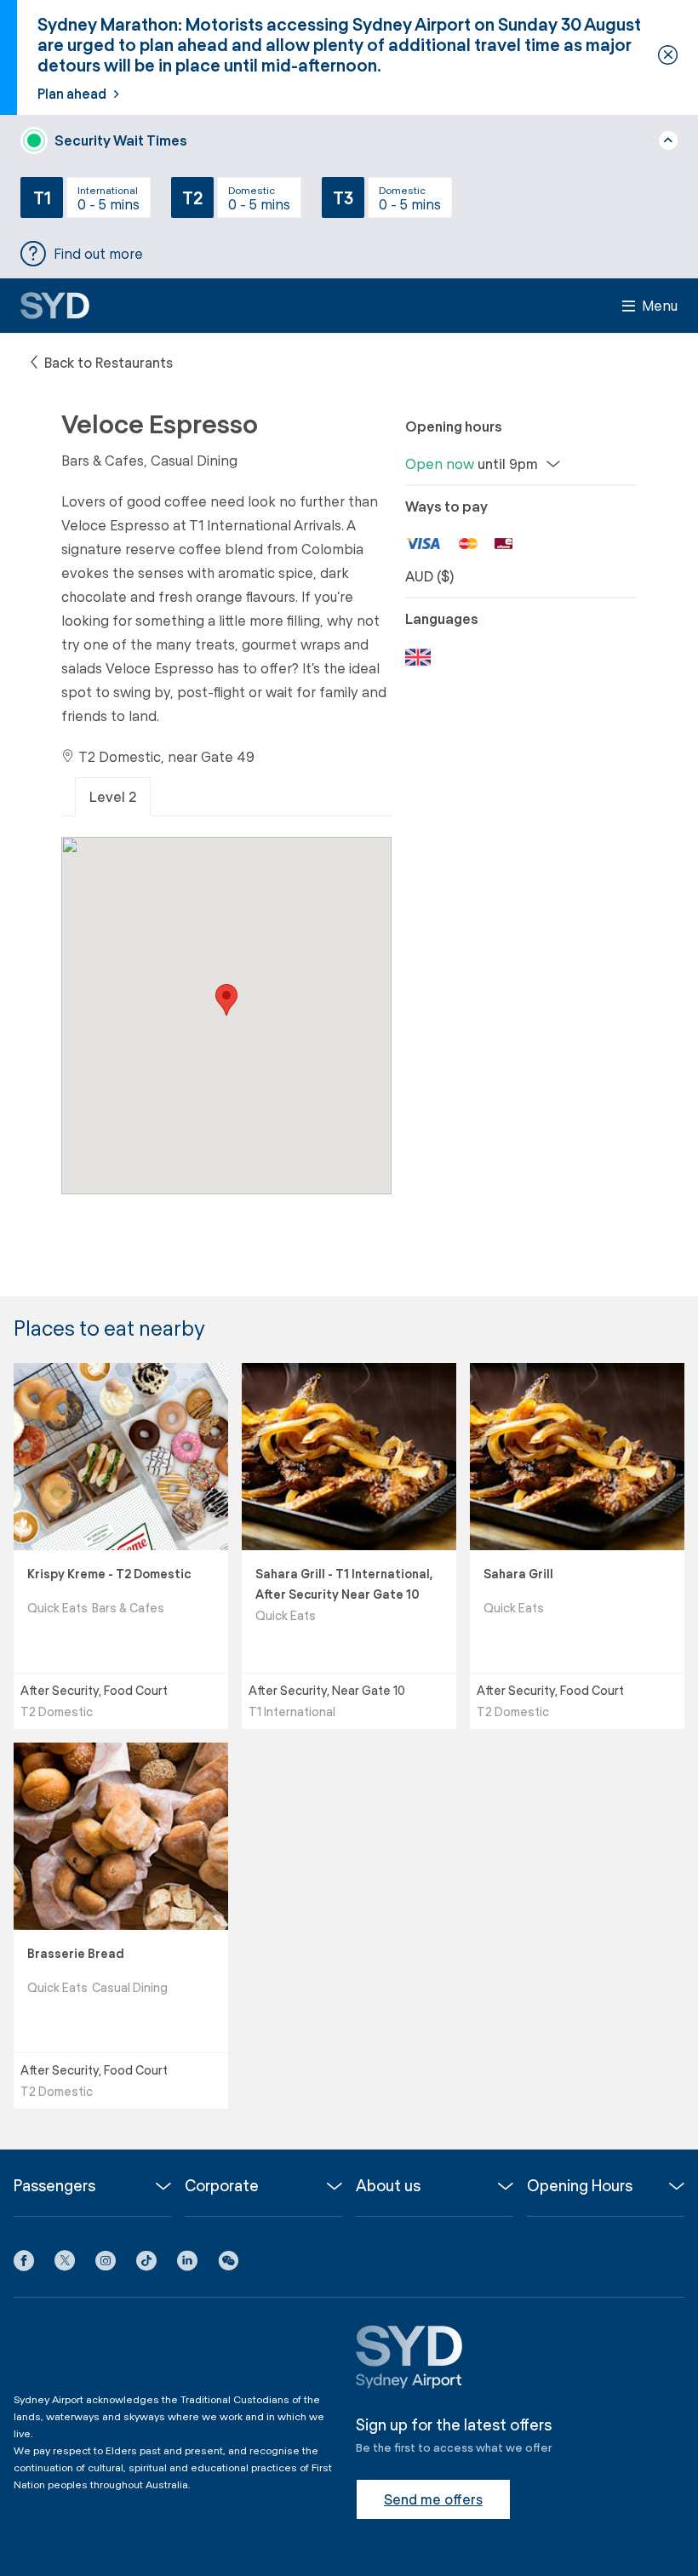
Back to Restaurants (107, 362)
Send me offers (433, 2499)
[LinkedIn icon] (187, 2264)
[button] (228, 2264)
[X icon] (65, 2264)
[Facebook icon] (24, 2264)
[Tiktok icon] (146, 2264)
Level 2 (113, 796)
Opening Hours (580, 2186)
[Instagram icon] (106, 2264)
